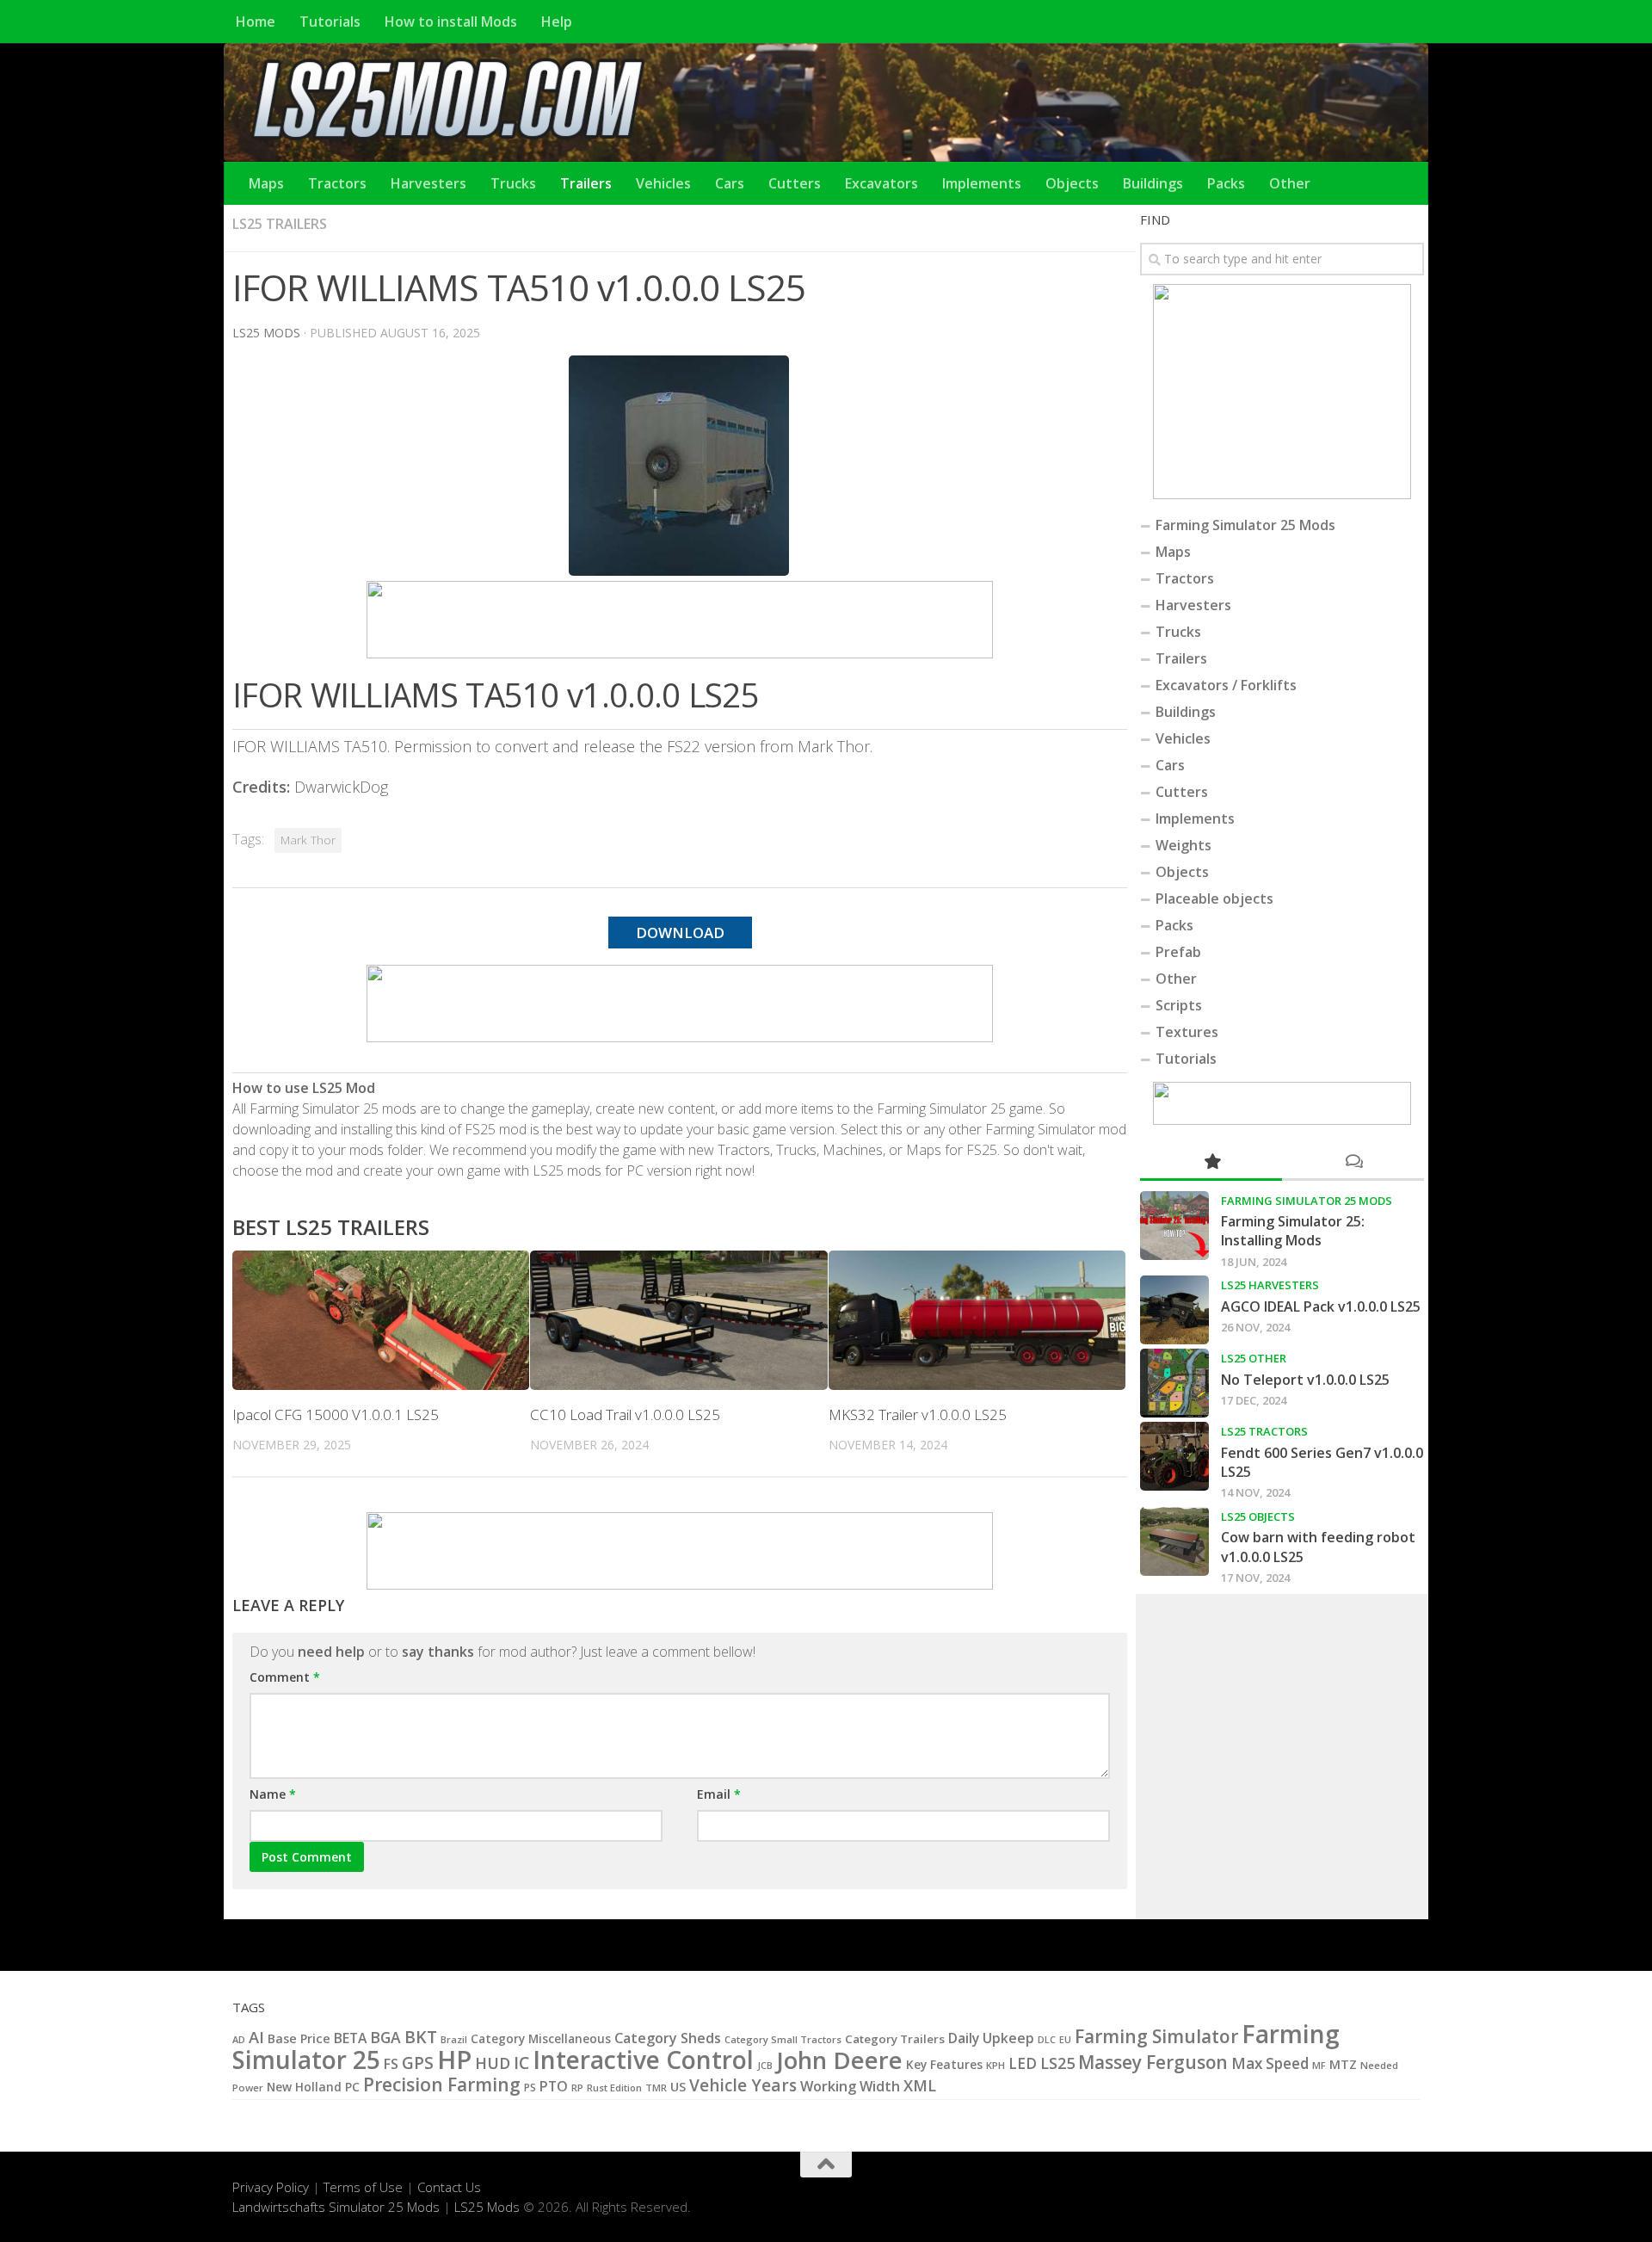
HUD (493, 2063)
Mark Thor (308, 840)
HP (454, 2060)
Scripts (1179, 1005)
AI (256, 2037)
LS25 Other (1254, 1358)
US (678, 2087)
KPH (996, 2065)
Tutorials (330, 22)
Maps (266, 183)
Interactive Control (643, 2060)
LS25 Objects (1258, 1516)
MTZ (1343, 2064)
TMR (656, 2088)
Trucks (513, 183)
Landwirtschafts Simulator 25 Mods (336, 2207)
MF (1319, 2065)
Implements (982, 183)
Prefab (1178, 952)
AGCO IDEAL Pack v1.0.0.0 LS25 (1321, 1306)
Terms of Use (363, 2187)
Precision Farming (442, 2084)
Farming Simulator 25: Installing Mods (1293, 1231)
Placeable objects (1214, 899)
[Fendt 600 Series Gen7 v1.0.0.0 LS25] (1174, 1456)
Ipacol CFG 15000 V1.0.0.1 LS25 (336, 1414)
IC (521, 2063)
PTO (554, 2086)
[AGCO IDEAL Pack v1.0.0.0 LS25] (1174, 1310)
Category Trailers (895, 2039)
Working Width (850, 2086)
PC (352, 2087)
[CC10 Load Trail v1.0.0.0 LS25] (678, 1321)
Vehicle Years (743, 2085)
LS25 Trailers (280, 224)
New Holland (304, 2087)
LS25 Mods (487, 2207)
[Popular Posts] (1211, 1162)
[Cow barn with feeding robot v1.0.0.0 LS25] (1174, 1541)
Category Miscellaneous (541, 2039)
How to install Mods (451, 22)
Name (273, 1794)
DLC (1047, 2039)
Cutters (795, 183)
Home (256, 22)
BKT (421, 2037)
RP (577, 2088)
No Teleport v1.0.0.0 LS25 (1305, 1380)
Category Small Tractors (783, 2039)
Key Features (944, 2064)
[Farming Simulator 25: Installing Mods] (1174, 1226)
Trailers (586, 183)
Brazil (454, 2039)
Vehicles (663, 183)
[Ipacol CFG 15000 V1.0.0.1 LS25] (381, 1321)
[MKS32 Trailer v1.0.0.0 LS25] (977, 1321)
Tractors (337, 183)
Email (719, 1794)
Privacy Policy (271, 2187)
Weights (1184, 845)
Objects (1072, 183)
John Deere (839, 2060)
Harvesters (428, 183)
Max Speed (1270, 2063)
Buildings (1153, 183)
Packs (1226, 183)
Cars (730, 183)
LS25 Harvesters (1270, 1285)
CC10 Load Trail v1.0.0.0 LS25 (625, 1414)
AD (239, 2039)
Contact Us (449, 2187)
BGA (385, 2037)
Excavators (881, 183)
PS (530, 2088)
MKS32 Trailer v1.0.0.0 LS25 (918, 1414)
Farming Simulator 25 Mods (1245, 525)
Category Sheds (668, 2038)
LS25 (1057, 2063)
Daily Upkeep (991, 2038)
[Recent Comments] (1353, 1162)
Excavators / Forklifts (1226, 685)
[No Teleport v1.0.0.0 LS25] (1174, 1383)
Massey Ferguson (1153, 2062)
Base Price (299, 2038)
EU (1065, 2040)
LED (1023, 2063)
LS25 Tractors (1264, 1431)
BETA (350, 2038)
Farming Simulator (1156, 2036)
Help (557, 22)
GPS (418, 2063)
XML (920, 2085)
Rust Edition (614, 2088)
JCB (765, 2066)
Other (1290, 183)
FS (391, 2064)
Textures (1187, 1032)
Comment (285, 1677)
